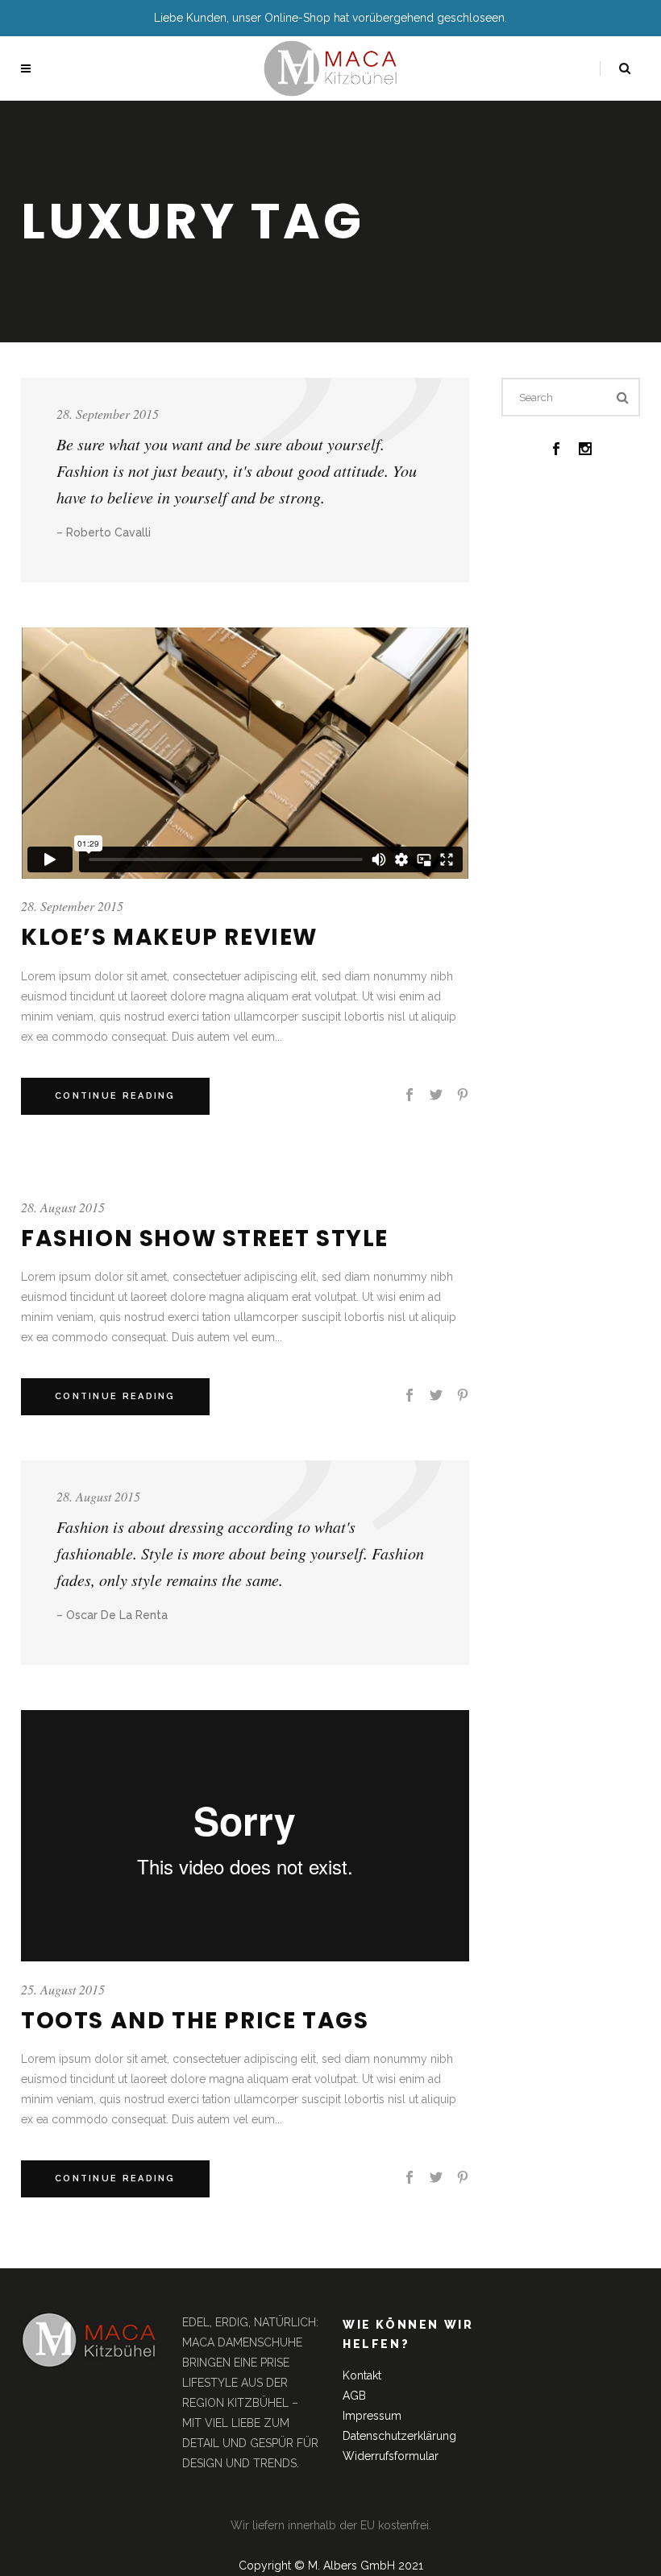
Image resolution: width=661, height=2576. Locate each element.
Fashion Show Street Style (205, 1238)
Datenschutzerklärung (399, 2436)
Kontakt (362, 2375)
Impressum (372, 2416)
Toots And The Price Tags (195, 2021)
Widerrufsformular (391, 2456)
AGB (354, 2396)
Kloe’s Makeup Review (169, 937)
